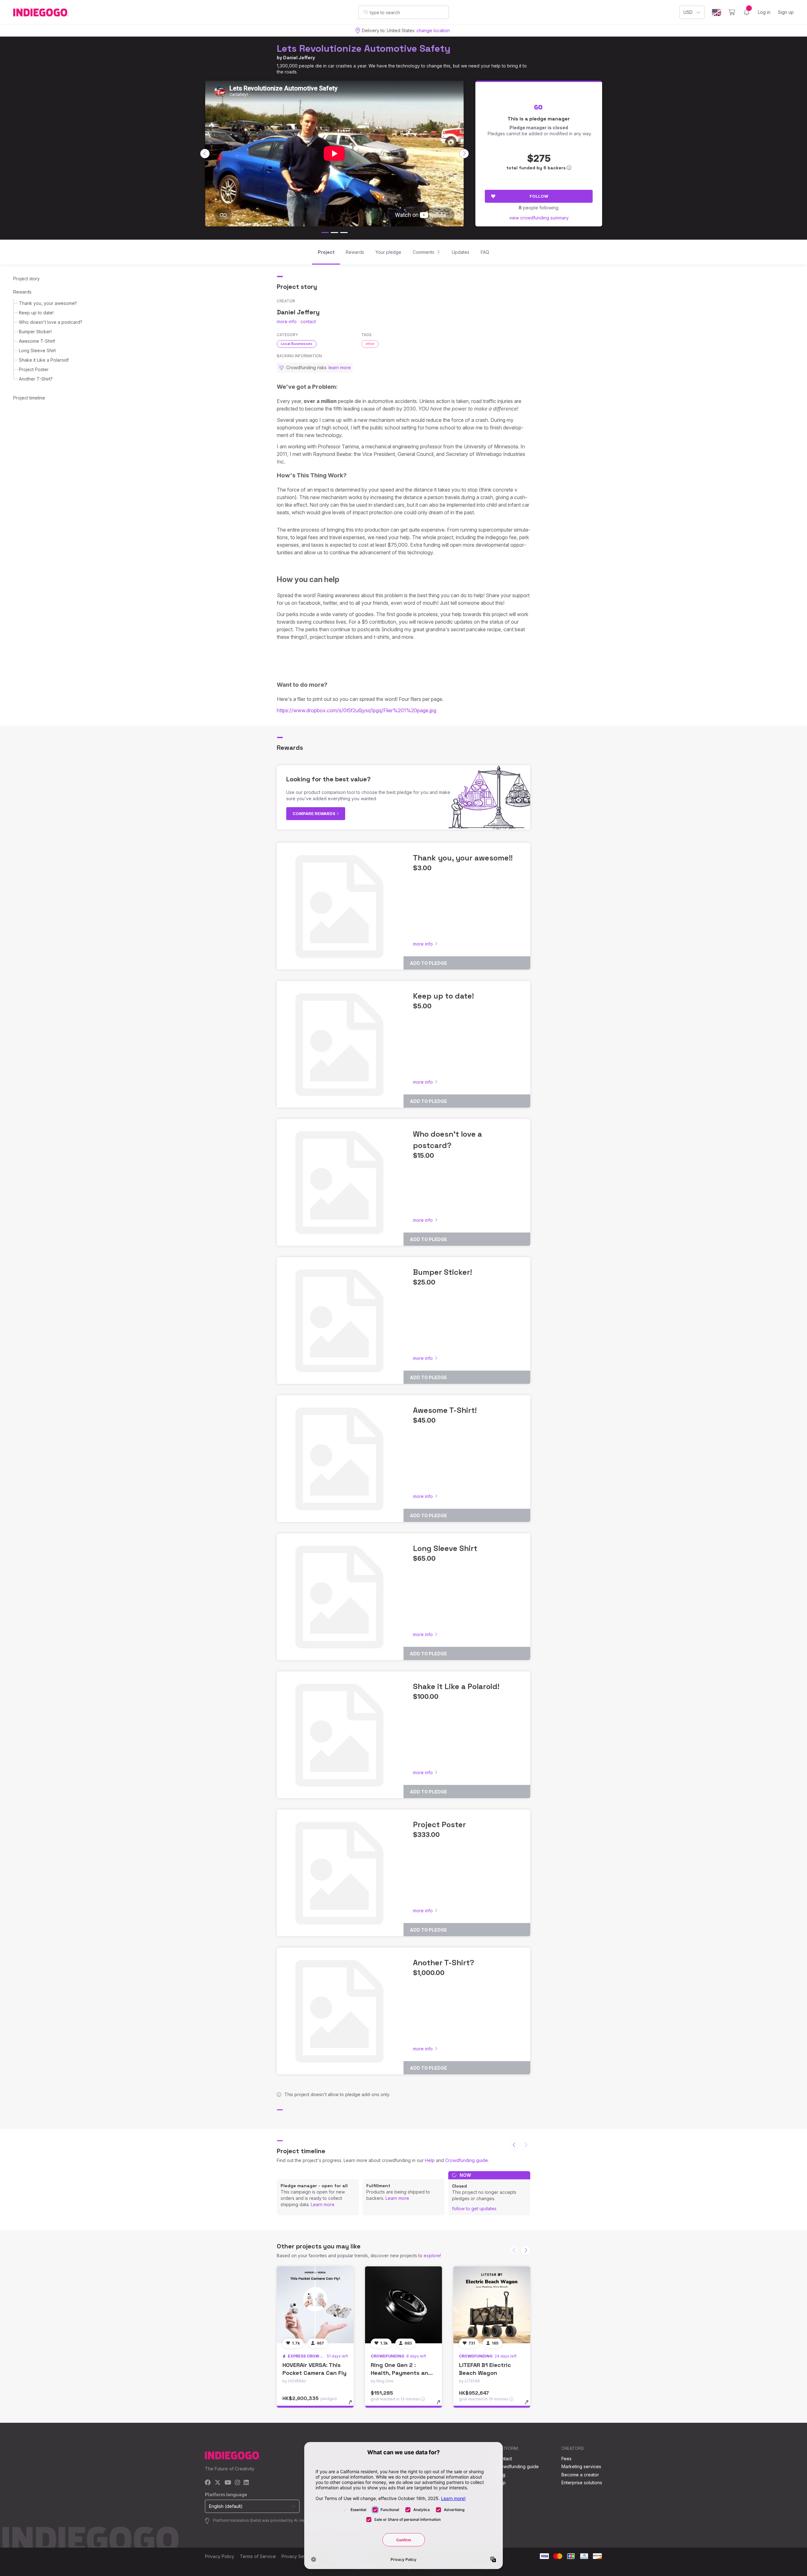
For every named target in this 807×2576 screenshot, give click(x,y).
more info (287, 321)
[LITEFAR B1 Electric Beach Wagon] (492, 2305)
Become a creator (580, 2475)
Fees (566, 2459)
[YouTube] (228, 2483)
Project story (26, 279)
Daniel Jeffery (299, 58)
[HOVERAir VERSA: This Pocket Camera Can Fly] (315, 2305)
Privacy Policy (220, 2556)
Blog (501, 2475)
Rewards (22, 292)
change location (433, 30)
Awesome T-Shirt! (37, 341)
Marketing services (581, 2466)
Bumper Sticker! (35, 332)
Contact (504, 2459)
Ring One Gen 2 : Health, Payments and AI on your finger (401, 2373)
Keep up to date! (36, 313)
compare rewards (314, 813)
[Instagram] (237, 2483)
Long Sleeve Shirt (37, 350)
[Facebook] (208, 2483)
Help (430, 2160)
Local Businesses (297, 344)
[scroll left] (205, 154)
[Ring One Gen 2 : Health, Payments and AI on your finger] (403, 2305)
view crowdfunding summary (539, 218)
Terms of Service (258, 2556)
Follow (539, 196)
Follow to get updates (474, 2209)
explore (432, 2255)
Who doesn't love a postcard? (51, 322)
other (370, 344)
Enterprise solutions (582, 2483)
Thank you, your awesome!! (48, 303)
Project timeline (29, 398)
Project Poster (34, 369)
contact (308, 321)
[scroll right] (464, 154)
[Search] (366, 12)
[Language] (717, 12)
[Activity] (746, 12)
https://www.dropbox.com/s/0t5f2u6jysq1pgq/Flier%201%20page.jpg (357, 710)
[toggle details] (353, 2405)
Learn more (323, 2204)
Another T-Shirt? (36, 379)
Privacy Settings (298, 2556)
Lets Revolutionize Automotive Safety (364, 48)
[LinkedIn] (246, 2483)
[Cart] (732, 12)
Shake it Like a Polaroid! (44, 360)
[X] (218, 2483)
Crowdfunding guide (467, 2160)
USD (688, 12)
